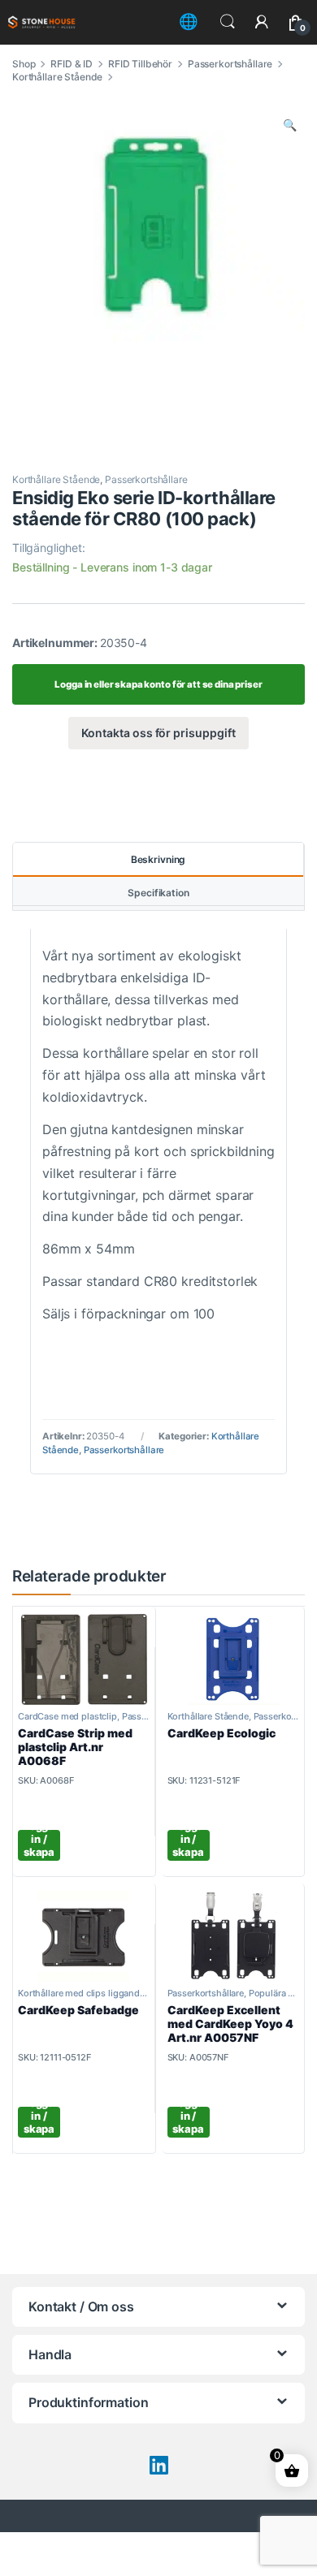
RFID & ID (72, 64)
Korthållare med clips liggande (81, 1993)
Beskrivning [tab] (158, 859)
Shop (24, 64)
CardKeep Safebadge (78, 2010)
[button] (290, 125)
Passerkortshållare (230, 64)
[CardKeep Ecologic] (234, 1659)
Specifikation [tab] (158, 893)
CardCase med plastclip (67, 1716)
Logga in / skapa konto (39, 1845)
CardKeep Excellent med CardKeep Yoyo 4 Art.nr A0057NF (230, 2024)
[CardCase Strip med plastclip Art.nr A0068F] (84, 1659)
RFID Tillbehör (140, 64)
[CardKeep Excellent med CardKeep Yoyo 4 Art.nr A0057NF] (234, 1936)
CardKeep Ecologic (221, 1733)
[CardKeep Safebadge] (84, 1936)
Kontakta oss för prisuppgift (158, 733)
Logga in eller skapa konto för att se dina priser (158, 684)
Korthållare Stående (57, 77)
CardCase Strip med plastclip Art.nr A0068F (75, 1747)
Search (228, 22)
